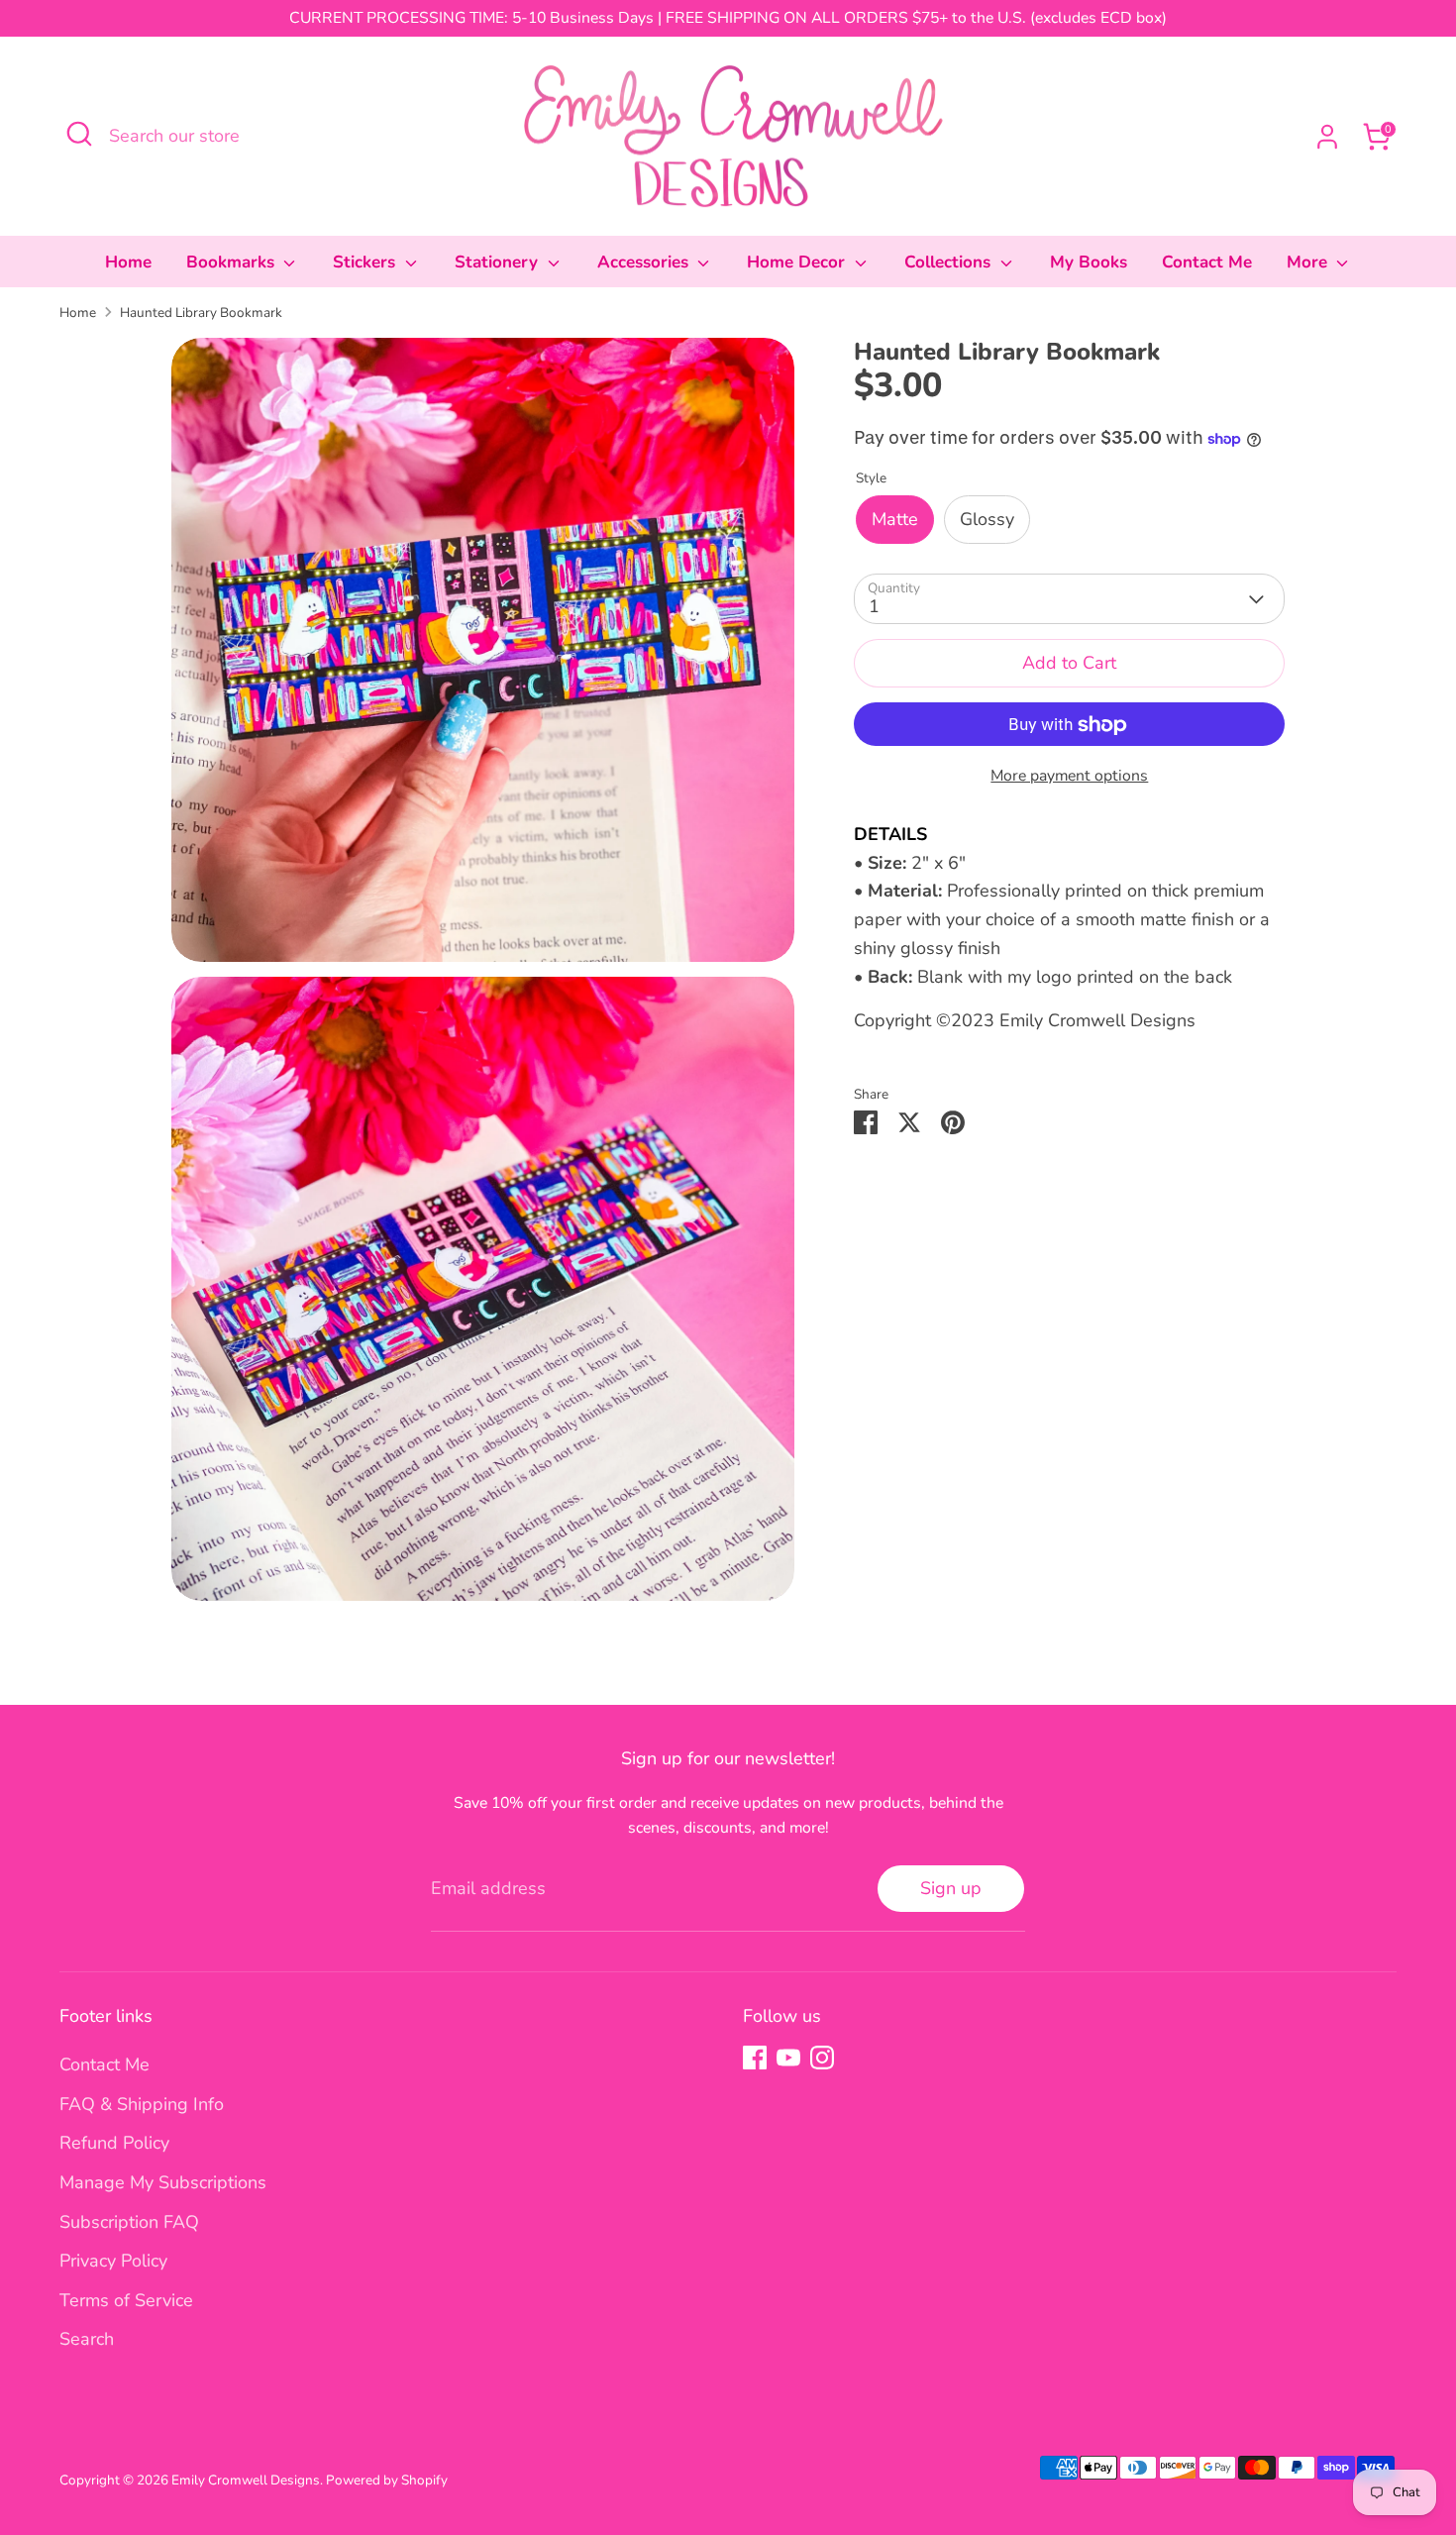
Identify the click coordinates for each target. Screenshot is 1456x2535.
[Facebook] (755, 2058)
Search (87, 2339)
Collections (950, 262)
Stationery (499, 262)
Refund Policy (114, 2143)
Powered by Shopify (387, 2480)
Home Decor (798, 262)
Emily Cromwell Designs (246, 2480)
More (1309, 262)
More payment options (1069, 777)
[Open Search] (79, 134)
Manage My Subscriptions (163, 2182)
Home (128, 262)
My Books (1089, 262)
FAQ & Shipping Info (142, 2104)
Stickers (366, 262)
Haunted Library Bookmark (201, 313)
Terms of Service (126, 2300)
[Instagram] (822, 2058)
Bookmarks (233, 262)
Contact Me (1207, 262)
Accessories (645, 262)
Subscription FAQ (129, 2222)
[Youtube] (788, 2058)
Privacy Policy (113, 2261)
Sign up (951, 1888)
